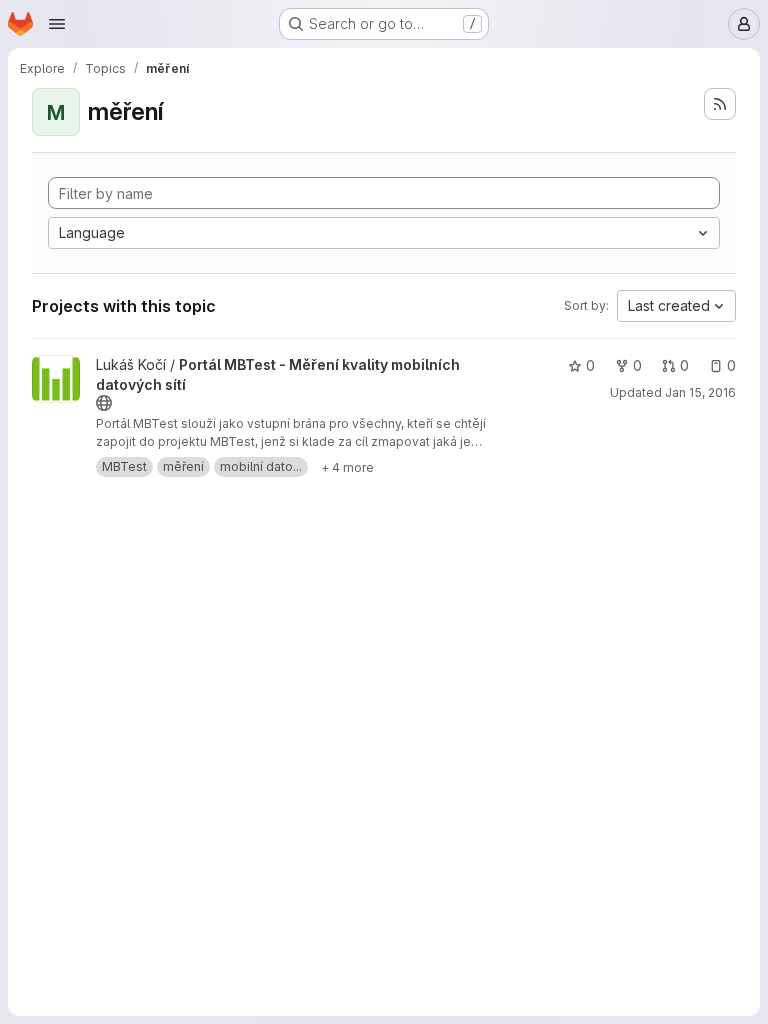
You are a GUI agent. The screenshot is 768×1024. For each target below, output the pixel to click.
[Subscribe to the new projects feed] (720, 104)
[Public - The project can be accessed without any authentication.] (104, 403)
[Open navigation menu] (57, 24)
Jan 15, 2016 (700, 392)
